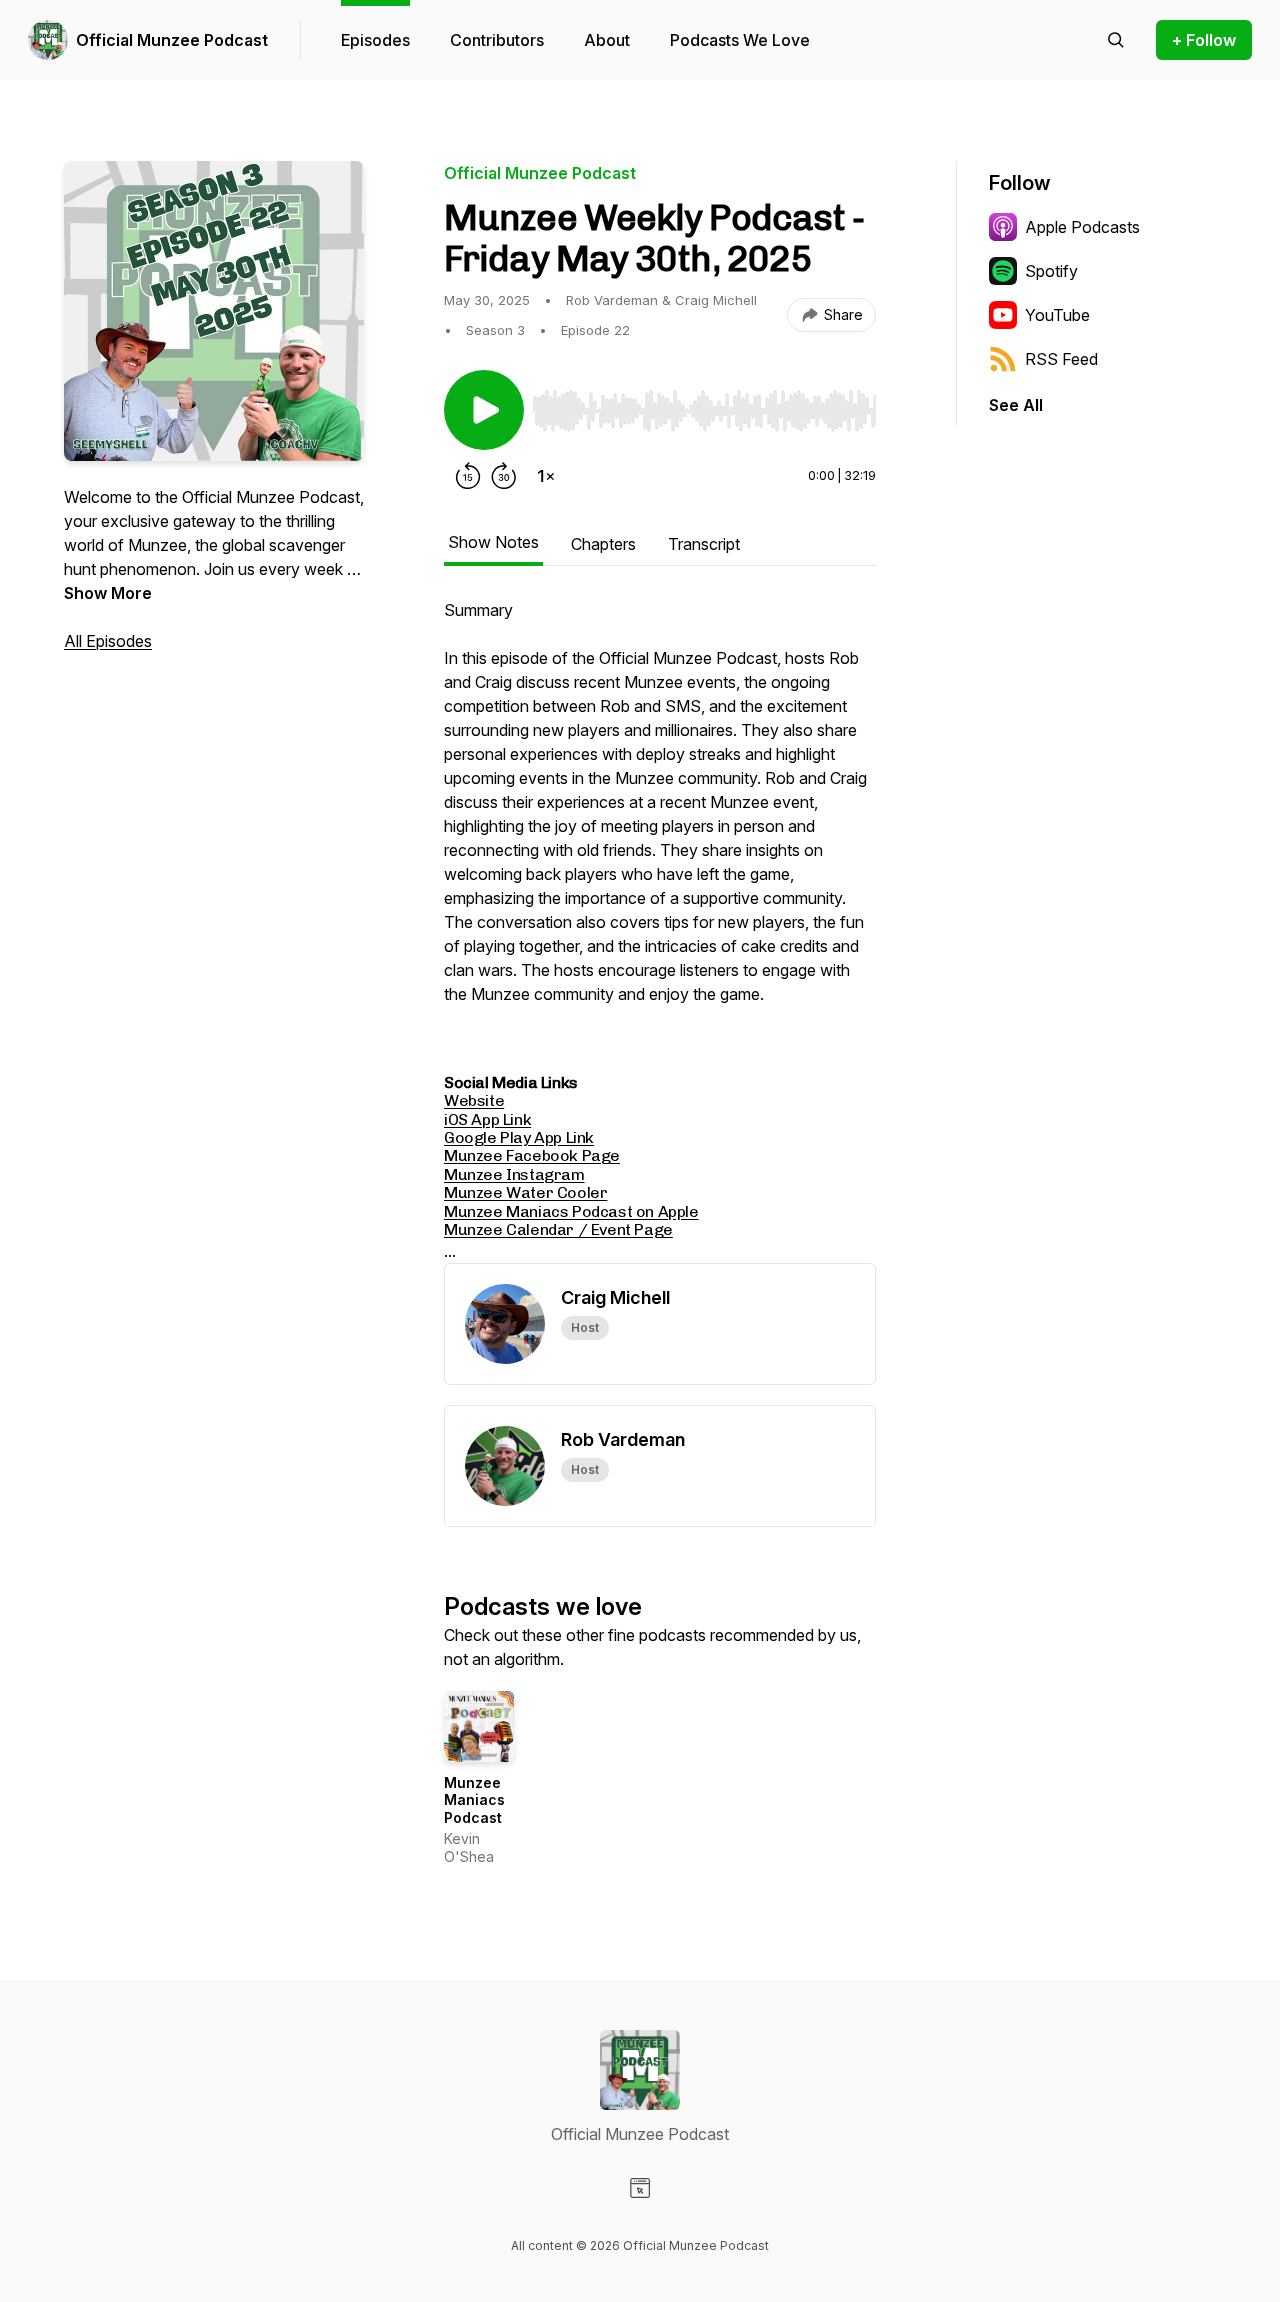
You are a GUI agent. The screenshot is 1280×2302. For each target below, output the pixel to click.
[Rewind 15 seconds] (468, 476)
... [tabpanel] (655, 931)
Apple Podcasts (1082, 227)
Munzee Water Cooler (525, 1192)
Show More (108, 593)
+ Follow (1204, 40)
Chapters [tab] (603, 544)
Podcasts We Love (740, 40)
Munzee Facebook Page (532, 1155)
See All (1016, 405)
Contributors (497, 40)
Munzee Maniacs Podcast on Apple (571, 1211)
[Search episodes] (1116, 40)
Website (474, 1100)
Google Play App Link (519, 1137)
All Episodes (108, 641)
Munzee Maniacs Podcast (474, 1800)
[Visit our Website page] (640, 2188)
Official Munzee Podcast (172, 40)
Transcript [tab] (704, 544)
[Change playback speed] (546, 476)
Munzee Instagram (514, 1174)
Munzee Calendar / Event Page (558, 1229)
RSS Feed (1061, 359)
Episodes (375, 40)
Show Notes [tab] (493, 542)
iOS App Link (487, 1119)
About (607, 40)
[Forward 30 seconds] (504, 476)
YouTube (1057, 315)
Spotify (1051, 271)
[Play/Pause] (484, 410)
